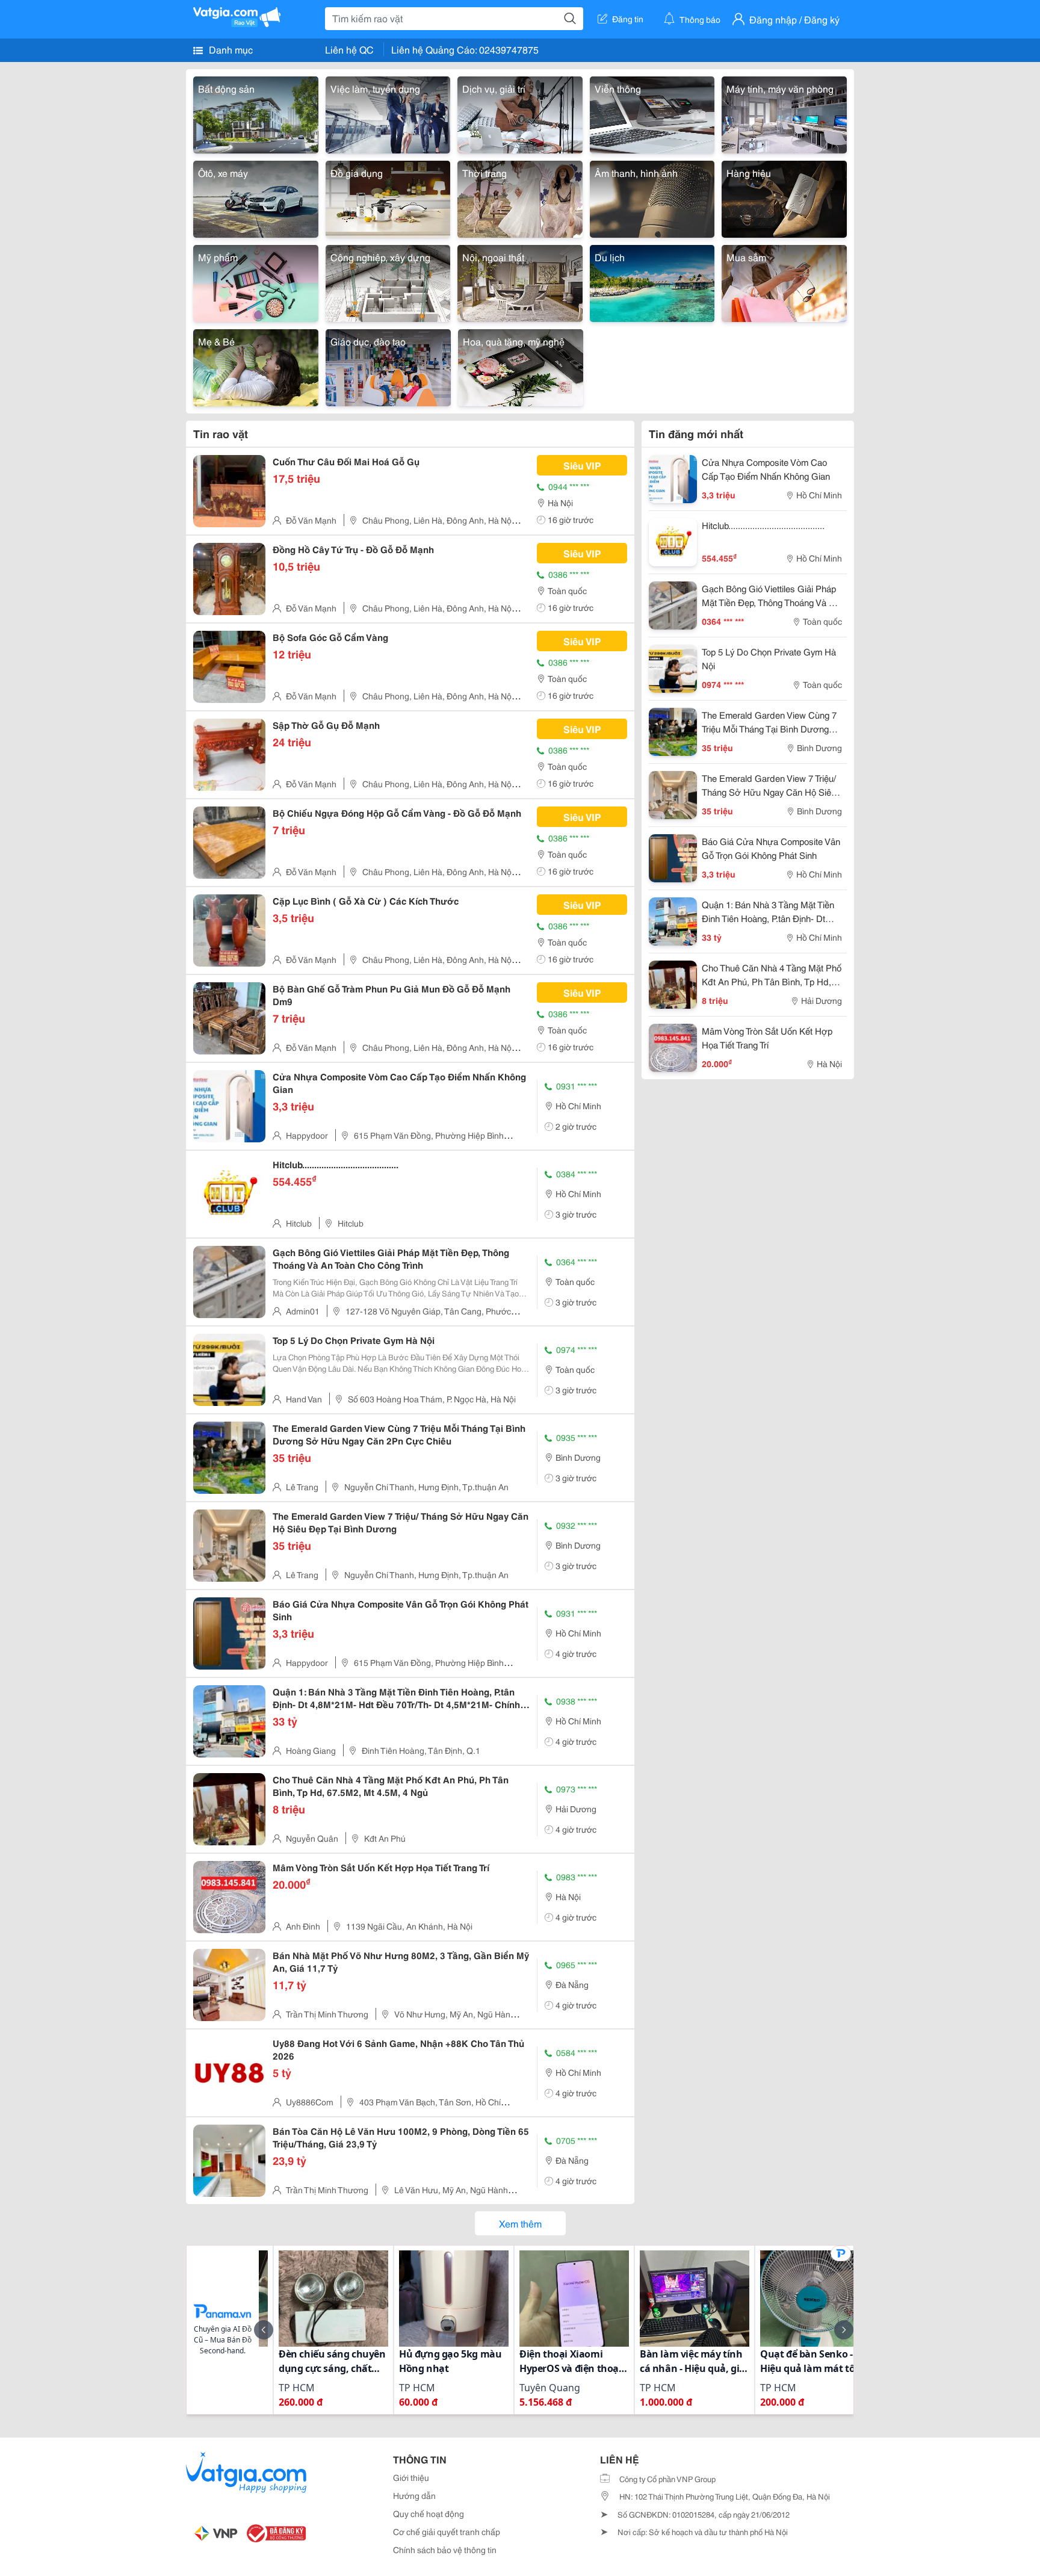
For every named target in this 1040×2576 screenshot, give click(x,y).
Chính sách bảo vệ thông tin (445, 2550)
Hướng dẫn (414, 2495)
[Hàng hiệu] (784, 197)
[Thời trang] (520, 197)
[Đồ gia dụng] (388, 197)
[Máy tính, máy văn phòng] (784, 113)
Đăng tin (628, 19)
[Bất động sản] (256, 113)
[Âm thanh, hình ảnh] (652, 197)
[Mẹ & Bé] (256, 366)
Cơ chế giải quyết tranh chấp (447, 2531)
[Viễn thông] (652, 113)
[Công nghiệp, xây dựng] (388, 281)
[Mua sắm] (784, 281)
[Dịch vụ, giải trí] (520, 113)
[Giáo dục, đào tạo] (388, 366)
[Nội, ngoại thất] (520, 281)
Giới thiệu (411, 2477)
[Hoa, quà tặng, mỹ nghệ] (521, 366)
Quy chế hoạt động (429, 2513)
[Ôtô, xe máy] (256, 197)
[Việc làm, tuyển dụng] (388, 113)
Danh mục (230, 49)
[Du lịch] (652, 281)
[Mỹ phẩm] (256, 281)
